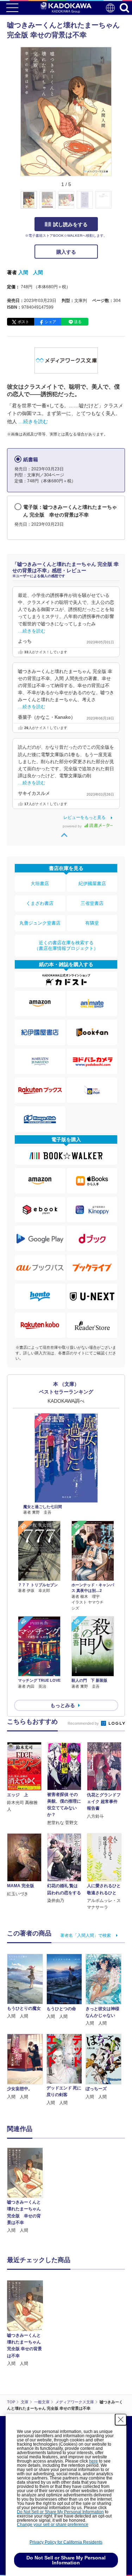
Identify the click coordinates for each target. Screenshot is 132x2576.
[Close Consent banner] (121, 2420)
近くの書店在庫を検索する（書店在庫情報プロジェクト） (66, 946)
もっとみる (63, 1705)
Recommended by (84, 1723)
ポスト (23, 322)
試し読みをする (70, 224)
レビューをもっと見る (84, 817)
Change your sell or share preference (53, 2525)
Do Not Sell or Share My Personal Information (60, 2512)
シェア (51, 322)
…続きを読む (33, 421)
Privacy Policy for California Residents (66, 2542)
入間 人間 (31, 272)
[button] (116, 204)
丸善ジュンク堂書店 (40, 923)
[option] (27, 2191)
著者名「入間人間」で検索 (86, 1935)
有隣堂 (92, 923)
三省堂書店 (92, 903)
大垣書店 (40, 884)
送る (78, 322)
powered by (73, 826)
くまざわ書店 (40, 903)
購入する (66, 252)
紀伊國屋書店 (92, 884)
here (93, 2461)
